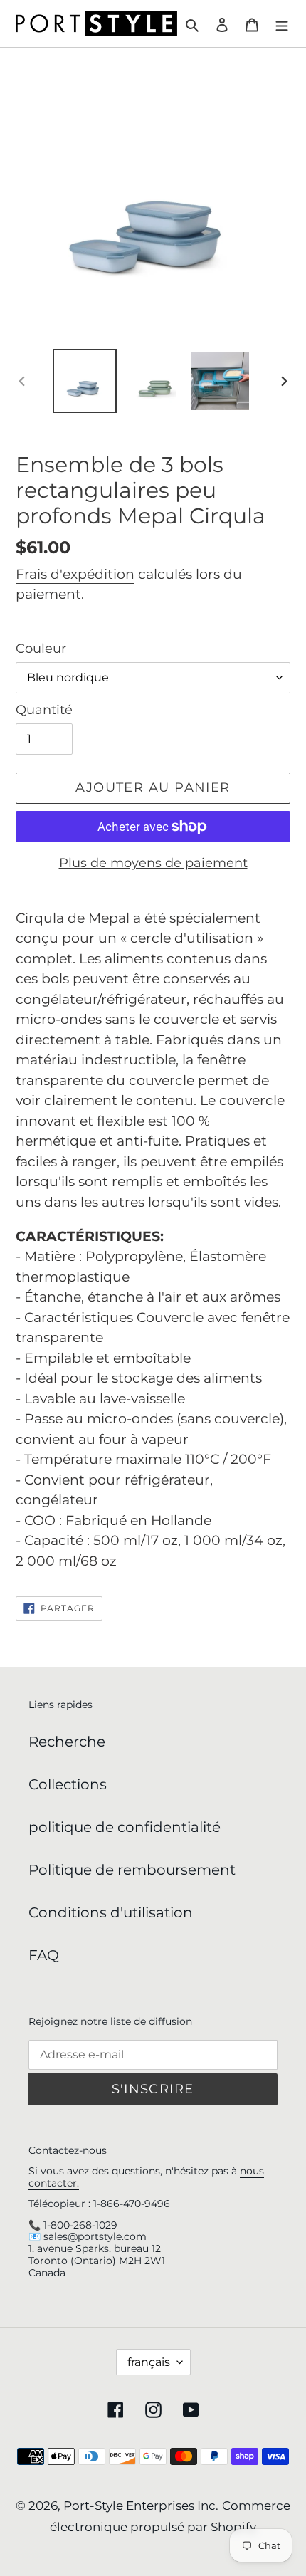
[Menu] (282, 23)
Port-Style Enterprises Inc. (141, 2506)
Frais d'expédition (75, 574)
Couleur (41, 649)
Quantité (44, 710)
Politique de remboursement (132, 1870)
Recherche (67, 1742)
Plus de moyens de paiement (153, 863)
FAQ (44, 1955)
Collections (68, 1784)
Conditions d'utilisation (111, 1912)
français (149, 2362)
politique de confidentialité (125, 1827)
